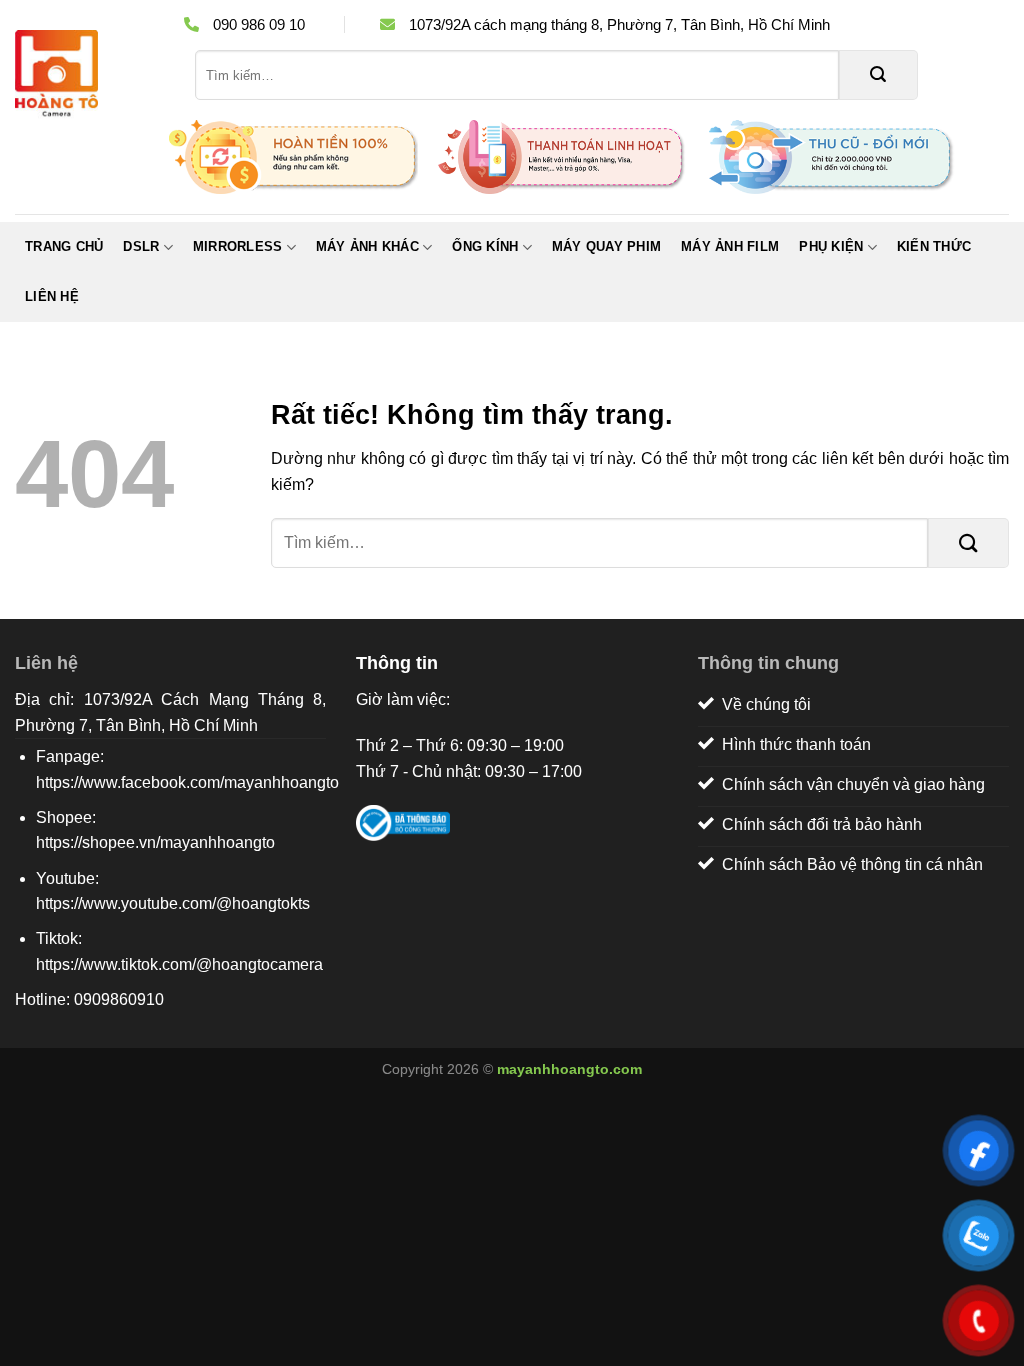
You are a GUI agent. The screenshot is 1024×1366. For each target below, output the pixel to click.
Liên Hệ (52, 296)
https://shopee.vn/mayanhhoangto (155, 842)
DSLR (141, 246)
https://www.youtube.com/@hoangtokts (173, 903)
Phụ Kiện (831, 246)
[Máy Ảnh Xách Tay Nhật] (90, 75)
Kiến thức (934, 246)
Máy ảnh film (730, 246)
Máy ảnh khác (367, 246)
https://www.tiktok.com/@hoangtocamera (179, 964)
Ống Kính (485, 246)
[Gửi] (878, 75)
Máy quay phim (606, 246)
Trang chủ (64, 246)
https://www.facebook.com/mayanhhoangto (187, 782)
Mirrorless (238, 246)
